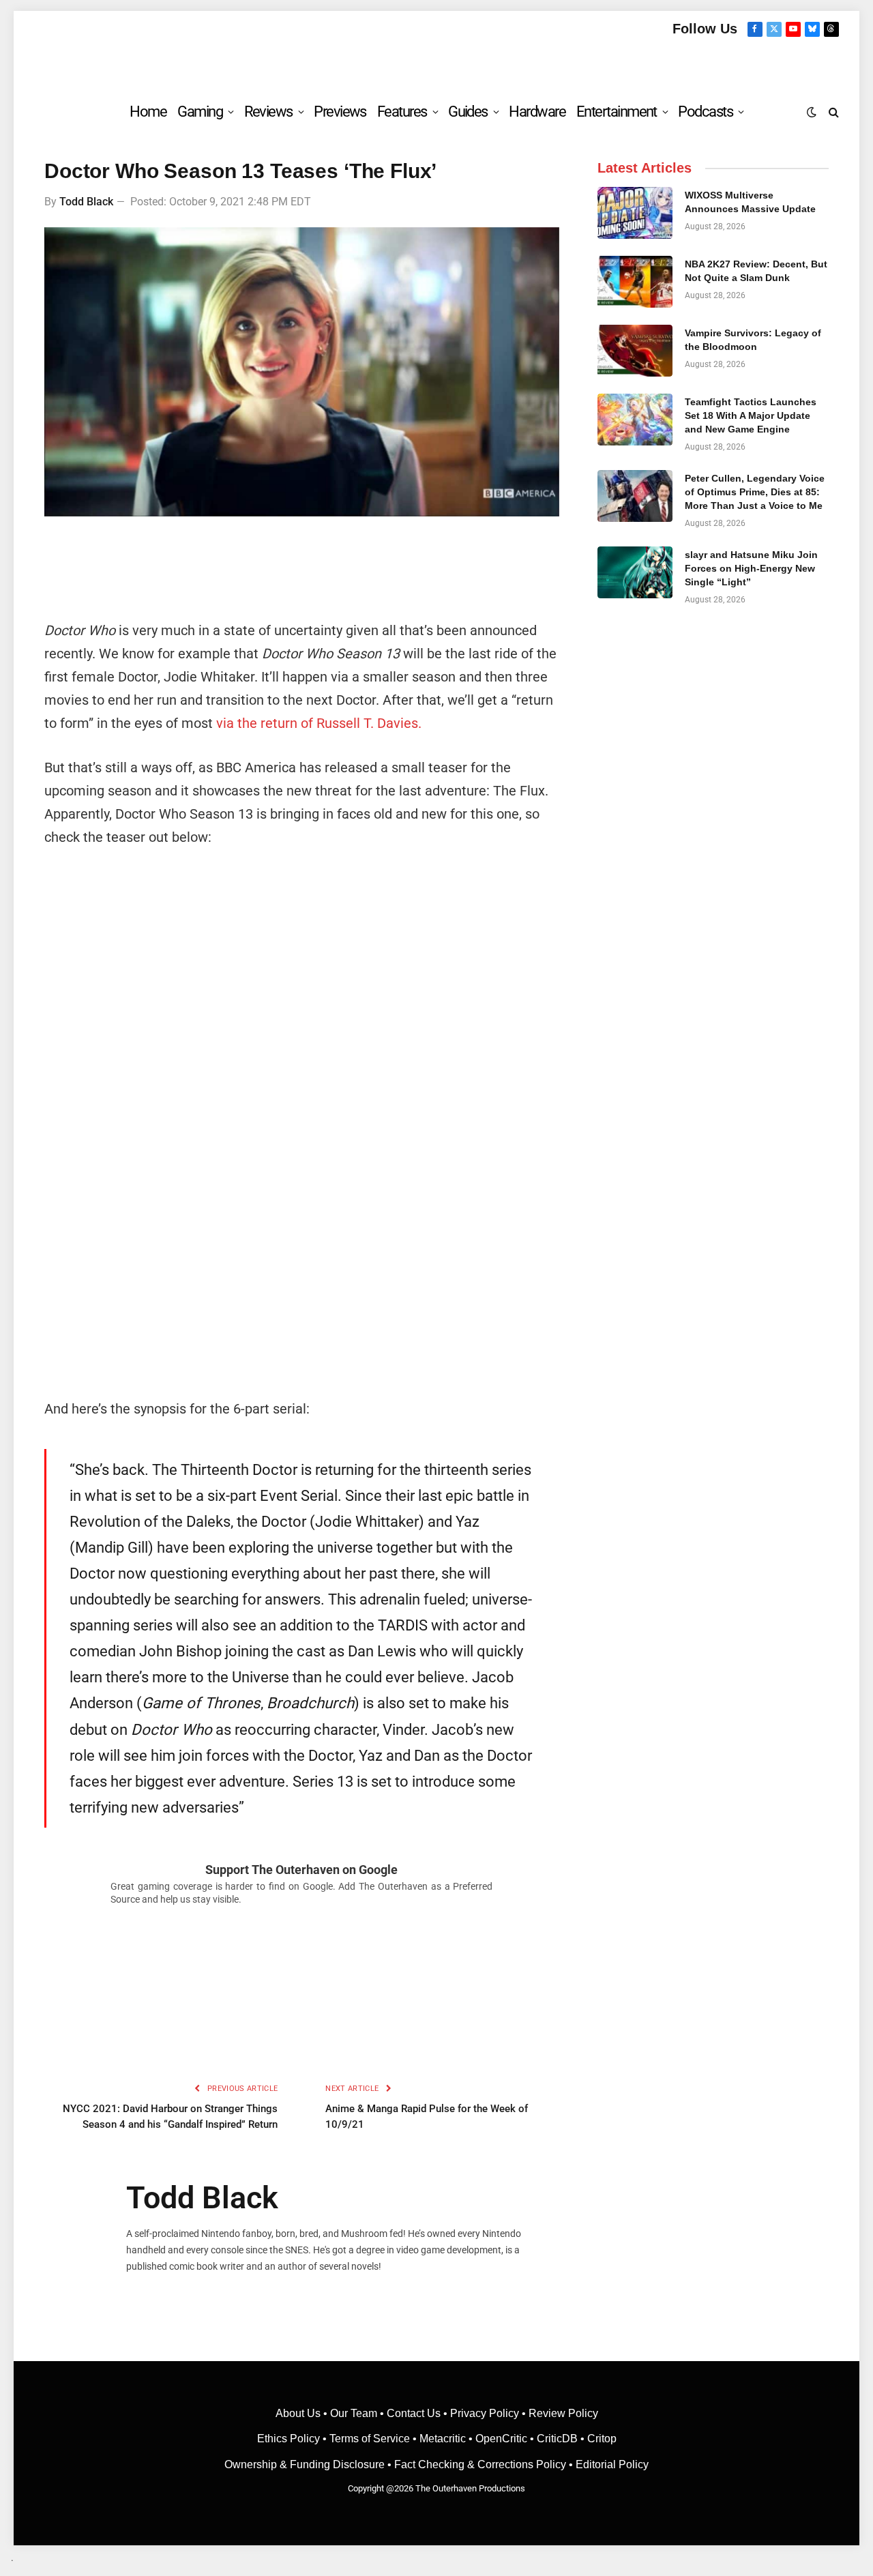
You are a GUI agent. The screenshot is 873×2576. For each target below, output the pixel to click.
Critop (602, 2439)
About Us (299, 2413)
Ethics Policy (290, 2439)
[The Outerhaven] (437, 64)
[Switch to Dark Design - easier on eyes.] (812, 112)
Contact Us (414, 2413)
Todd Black (86, 202)
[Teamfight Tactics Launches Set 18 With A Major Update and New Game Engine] (635, 420)
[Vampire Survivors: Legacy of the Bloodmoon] (635, 351)
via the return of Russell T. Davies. (319, 723)
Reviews (268, 112)
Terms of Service (370, 2439)
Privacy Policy (485, 2413)
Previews (340, 112)
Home (148, 112)
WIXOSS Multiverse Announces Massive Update (750, 202)
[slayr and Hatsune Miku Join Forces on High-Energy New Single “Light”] (635, 572)
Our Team (354, 2413)
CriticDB (557, 2439)
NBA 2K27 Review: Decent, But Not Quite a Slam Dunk (756, 271)
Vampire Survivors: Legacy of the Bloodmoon (753, 340)
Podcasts (705, 112)
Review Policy (563, 2413)
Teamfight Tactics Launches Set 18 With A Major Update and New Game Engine (751, 415)
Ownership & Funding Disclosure (306, 2464)
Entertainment (617, 112)
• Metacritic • (443, 2439)
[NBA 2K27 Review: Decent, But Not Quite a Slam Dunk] (635, 282)
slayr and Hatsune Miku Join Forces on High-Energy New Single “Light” (751, 568)
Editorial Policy (612, 2464)
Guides (468, 112)
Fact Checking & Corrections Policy (480, 2464)
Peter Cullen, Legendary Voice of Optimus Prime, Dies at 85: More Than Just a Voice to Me (755, 492)
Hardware (537, 112)
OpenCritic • (506, 2439)
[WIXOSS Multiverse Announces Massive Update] (635, 213)
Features (402, 112)
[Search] (832, 112)
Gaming (200, 112)
